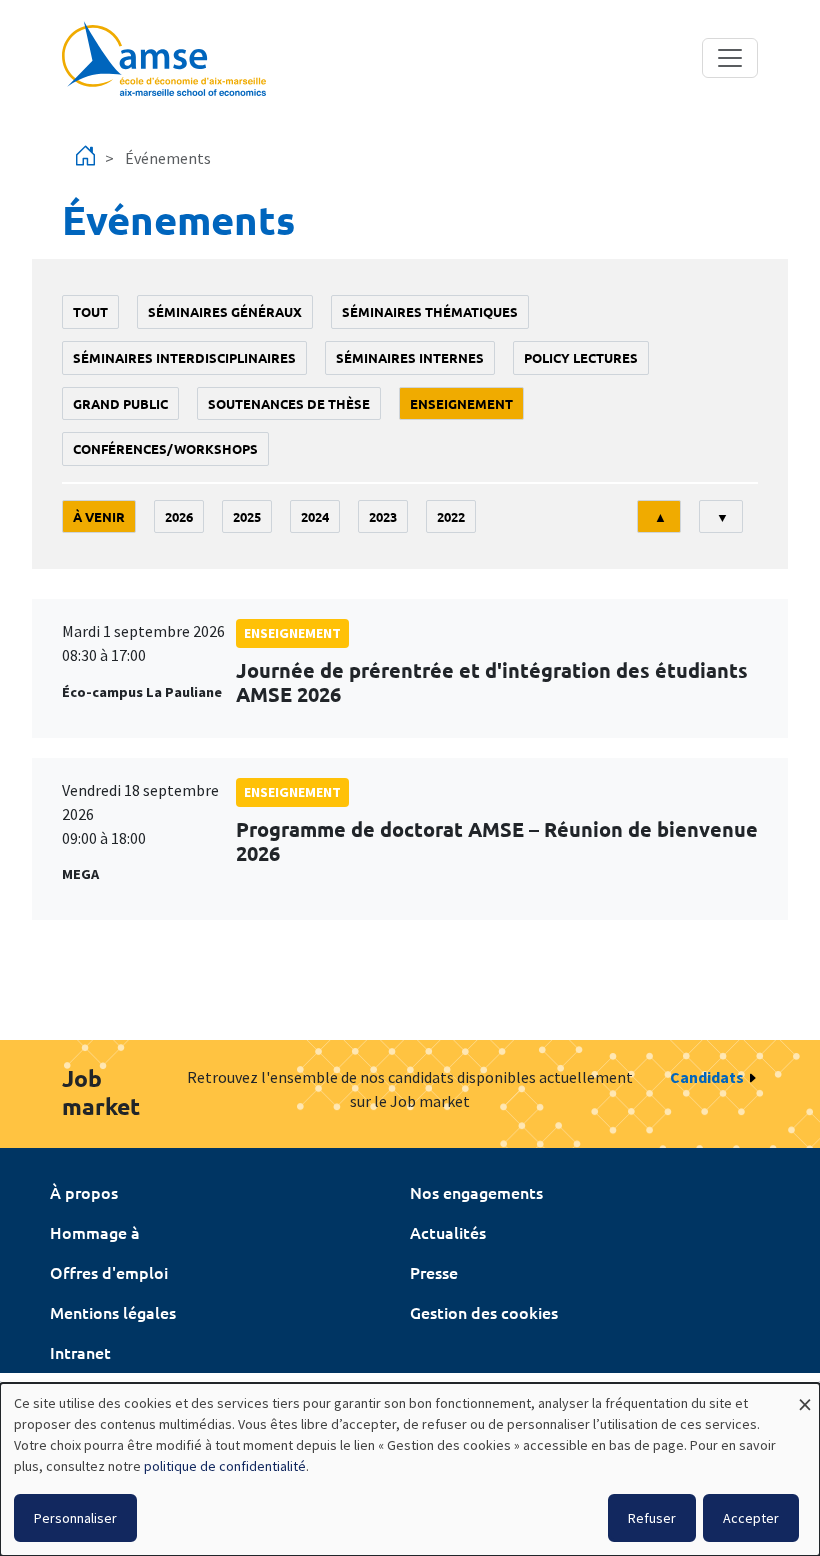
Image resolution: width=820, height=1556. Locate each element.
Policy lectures (581, 357)
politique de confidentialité (225, 1466)
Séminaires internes (410, 357)
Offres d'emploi (109, 1272)
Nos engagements (476, 1192)
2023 (383, 516)
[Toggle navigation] (730, 58)
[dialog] (410, 1469)
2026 (179, 516)
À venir (99, 516)
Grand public (120, 403)
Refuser (652, 1518)
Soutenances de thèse (289, 403)
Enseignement (461, 403)
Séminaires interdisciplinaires (184, 357)
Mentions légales (113, 1312)
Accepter (751, 1518)
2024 (315, 516)
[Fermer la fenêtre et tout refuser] (805, 1395)
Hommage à (95, 1232)
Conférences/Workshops (165, 448)
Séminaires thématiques (430, 311)
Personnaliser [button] (75, 1518)
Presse (434, 1272)
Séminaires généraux (225, 311)
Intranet (80, 1352)
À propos (84, 1192)
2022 (451, 516)
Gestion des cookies (484, 1312)
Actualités (448, 1232)
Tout (90, 311)
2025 (247, 516)
